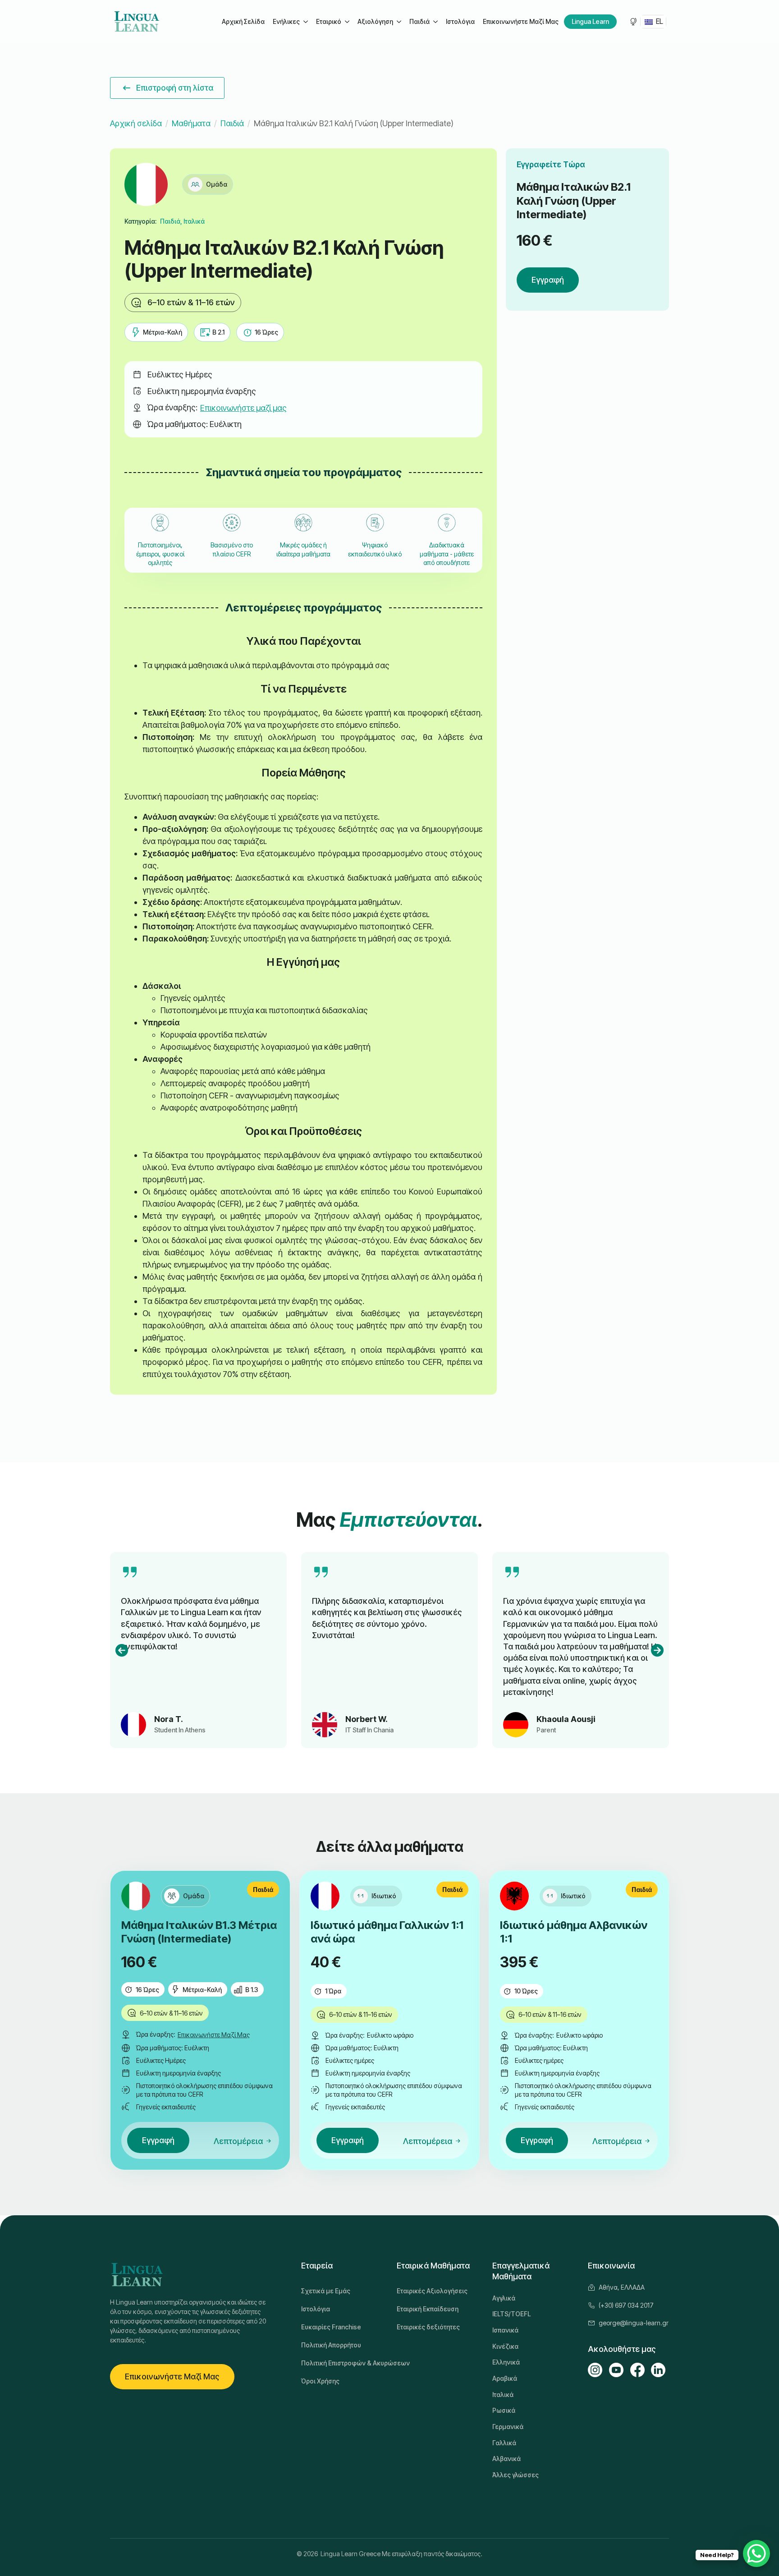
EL (659, 21)
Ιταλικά (503, 2395)
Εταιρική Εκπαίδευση (428, 2309)
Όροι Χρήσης (320, 2381)
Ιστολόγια (460, 21)
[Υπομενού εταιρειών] (347, 22)
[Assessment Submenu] (399, 22)
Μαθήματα (191, 123)
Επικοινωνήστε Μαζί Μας (521, 21)
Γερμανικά (508, 2427)
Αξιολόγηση (375, 21)
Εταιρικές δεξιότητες (428, 2327)
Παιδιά (419, 21)
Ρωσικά (504, 2410)
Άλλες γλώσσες (516, 2475)
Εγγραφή (548, 280)
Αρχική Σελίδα (243, 21)
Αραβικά (505, 2378)
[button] (122, 1650)
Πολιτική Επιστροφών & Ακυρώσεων (342, 2363)
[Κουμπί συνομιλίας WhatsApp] (756, 2553)
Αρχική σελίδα (136, 123)
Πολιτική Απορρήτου (331, 2345)
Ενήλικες (286, 21)
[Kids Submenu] (435, 22)
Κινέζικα (505, 2346)
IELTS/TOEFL (511, 2314)
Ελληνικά (506, 2362)
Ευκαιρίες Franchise (331, 2327)
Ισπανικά (505, 2330)
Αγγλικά (504, 2298)
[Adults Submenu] (305, 22)
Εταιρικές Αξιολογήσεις (432, 2291)
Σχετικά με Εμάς (326, 2291)
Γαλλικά (504, 2443)
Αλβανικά (506, 2459)
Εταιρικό (329, 21)
